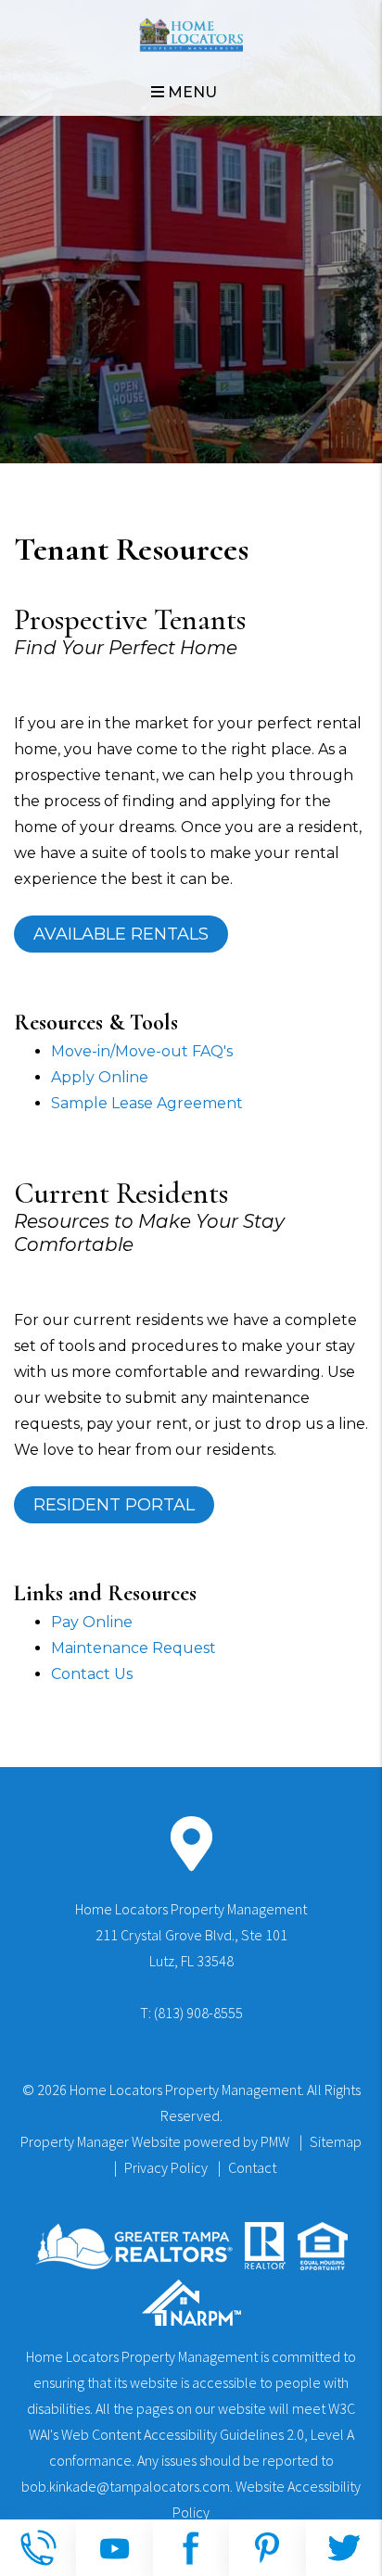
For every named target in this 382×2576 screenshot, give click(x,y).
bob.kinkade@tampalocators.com (126, 2486)
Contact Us (92, 1674)
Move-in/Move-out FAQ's (142, 1051)
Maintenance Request (134, 1648)
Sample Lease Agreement (147, 1103)
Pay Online (92, 1622)
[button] (38, 2548)
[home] (191, 34)
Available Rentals (121, 934)
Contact (252, 2167)
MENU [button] (191, 92)
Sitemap (336, 2141)
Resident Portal (114, 1505)
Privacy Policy (166, 2167)
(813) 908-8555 (198, 2013)
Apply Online (100, 1077)
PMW (275, 2141)
